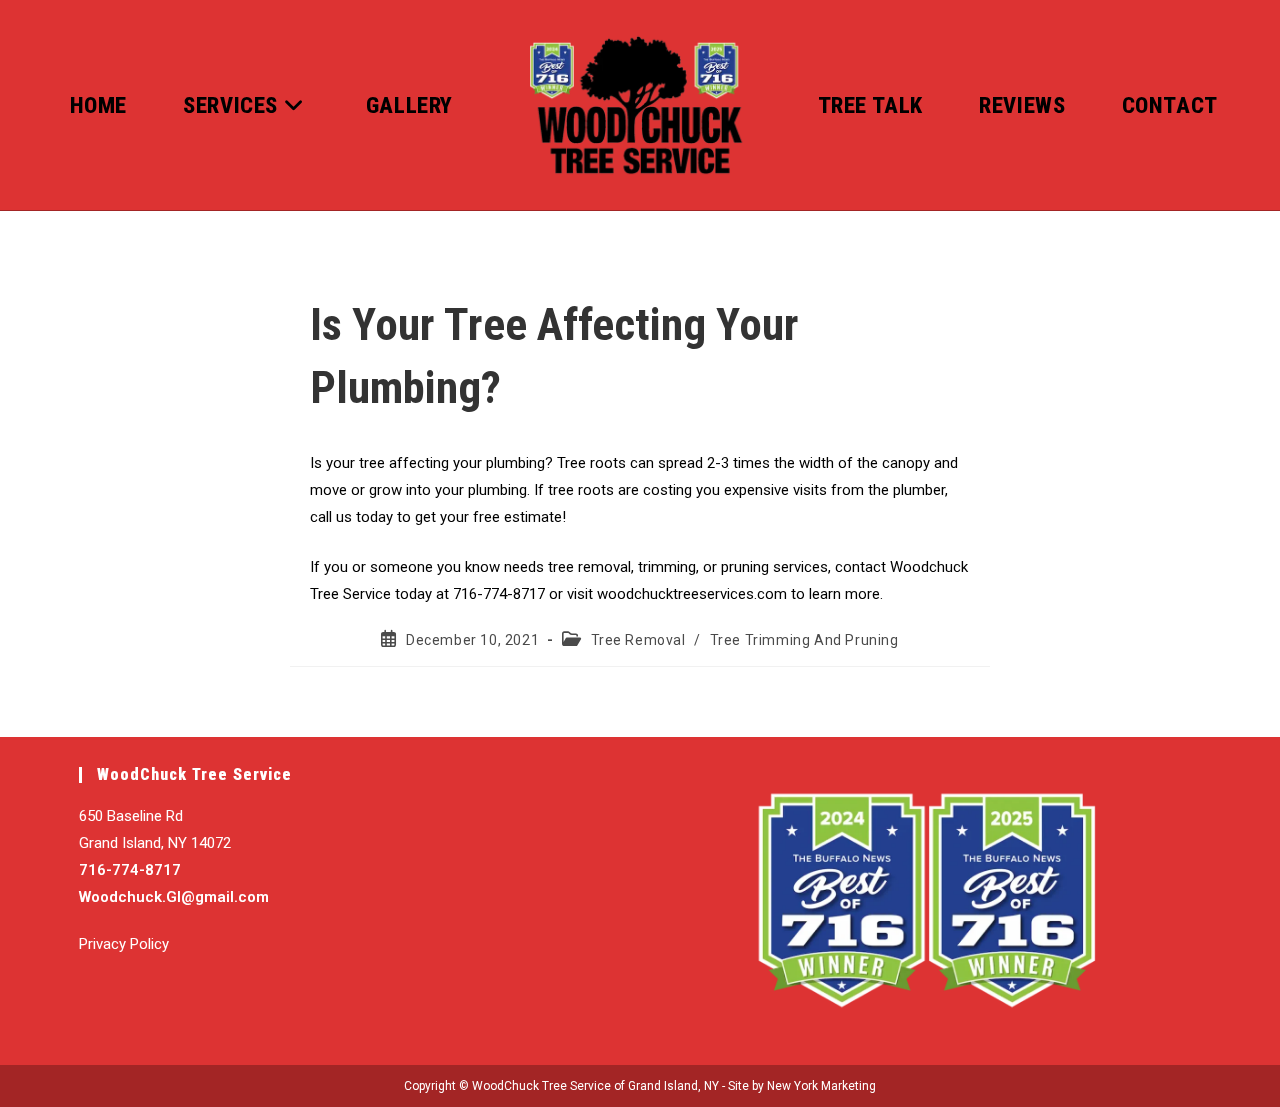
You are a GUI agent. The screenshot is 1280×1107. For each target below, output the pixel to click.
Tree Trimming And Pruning (804, 640)
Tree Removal (638, 640)
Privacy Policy (124, 944)
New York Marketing (821, 1086)
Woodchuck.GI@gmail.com (174, 897)
